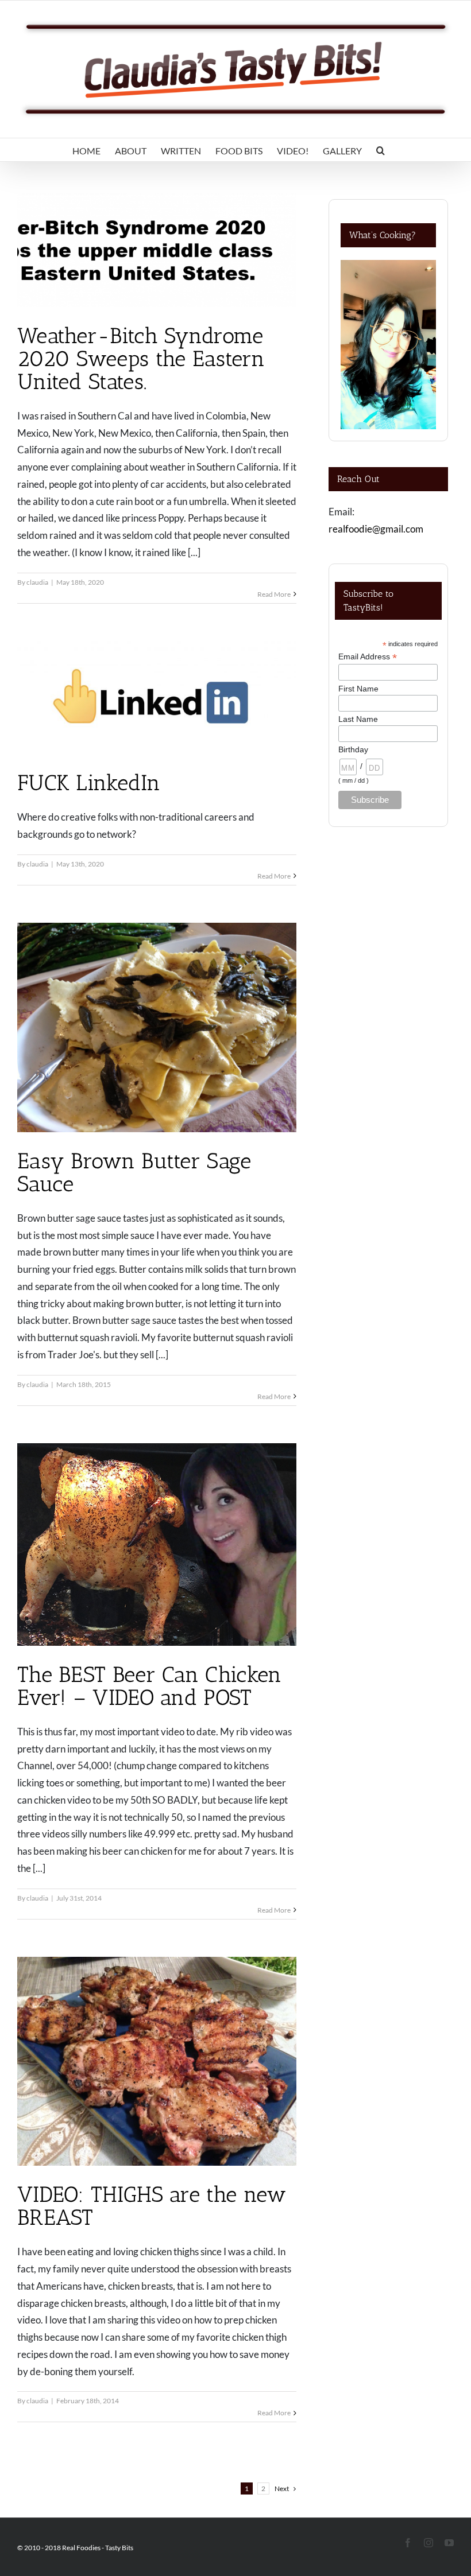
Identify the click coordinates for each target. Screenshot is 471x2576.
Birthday (353, 749)
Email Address (368, 657)
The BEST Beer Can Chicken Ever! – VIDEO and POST (150, 1686)
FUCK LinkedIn (89, 783)
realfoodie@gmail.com (376, 529)
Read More (274, 594)
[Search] (381, 150)
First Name (358, 689)
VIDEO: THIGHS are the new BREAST (152, 2206)
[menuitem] (86, 150)
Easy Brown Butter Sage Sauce (134, 1172)
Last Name (358, 719)
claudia (37, 582)
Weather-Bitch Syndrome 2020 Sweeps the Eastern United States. (141, 359)
